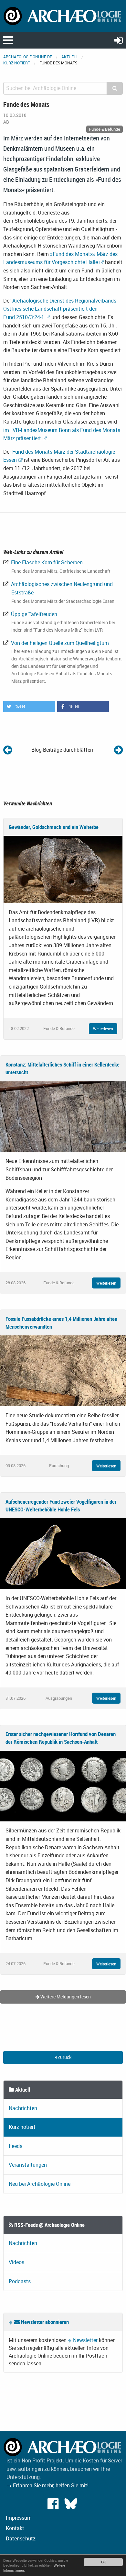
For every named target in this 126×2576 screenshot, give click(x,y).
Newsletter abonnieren (44, 2322)
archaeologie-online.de (28, 57)
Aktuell (69, 57)
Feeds (16, 2146)
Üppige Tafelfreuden (33, 614)
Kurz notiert (17, 63)
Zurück (64, 2057)
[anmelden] (119, 40)
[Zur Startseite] (63, 16)
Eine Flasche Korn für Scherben (46, 562)
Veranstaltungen (28, 2165)
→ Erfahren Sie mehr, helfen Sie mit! (47, 2485)
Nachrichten (23, 2108)
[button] (29, 707)
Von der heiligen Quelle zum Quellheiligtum (59, 643)
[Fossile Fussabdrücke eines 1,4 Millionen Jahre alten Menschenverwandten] (63, 1370)
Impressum (19, 2518)
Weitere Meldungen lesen (65, 1997)
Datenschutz (21, 2538)
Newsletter (85, 2340)
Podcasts (20, 2281)
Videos (16, 2262)
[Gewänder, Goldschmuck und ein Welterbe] (63, 869)
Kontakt (15, 2528)
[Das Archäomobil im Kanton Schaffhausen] (118, 750)
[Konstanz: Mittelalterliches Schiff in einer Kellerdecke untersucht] (63, 1116)
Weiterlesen (103, 1029)
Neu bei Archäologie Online (40, 2184)
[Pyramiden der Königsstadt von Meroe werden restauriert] (8, 750)
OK (104, 2562)
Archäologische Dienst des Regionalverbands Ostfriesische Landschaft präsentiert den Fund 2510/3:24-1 (60, 309)
